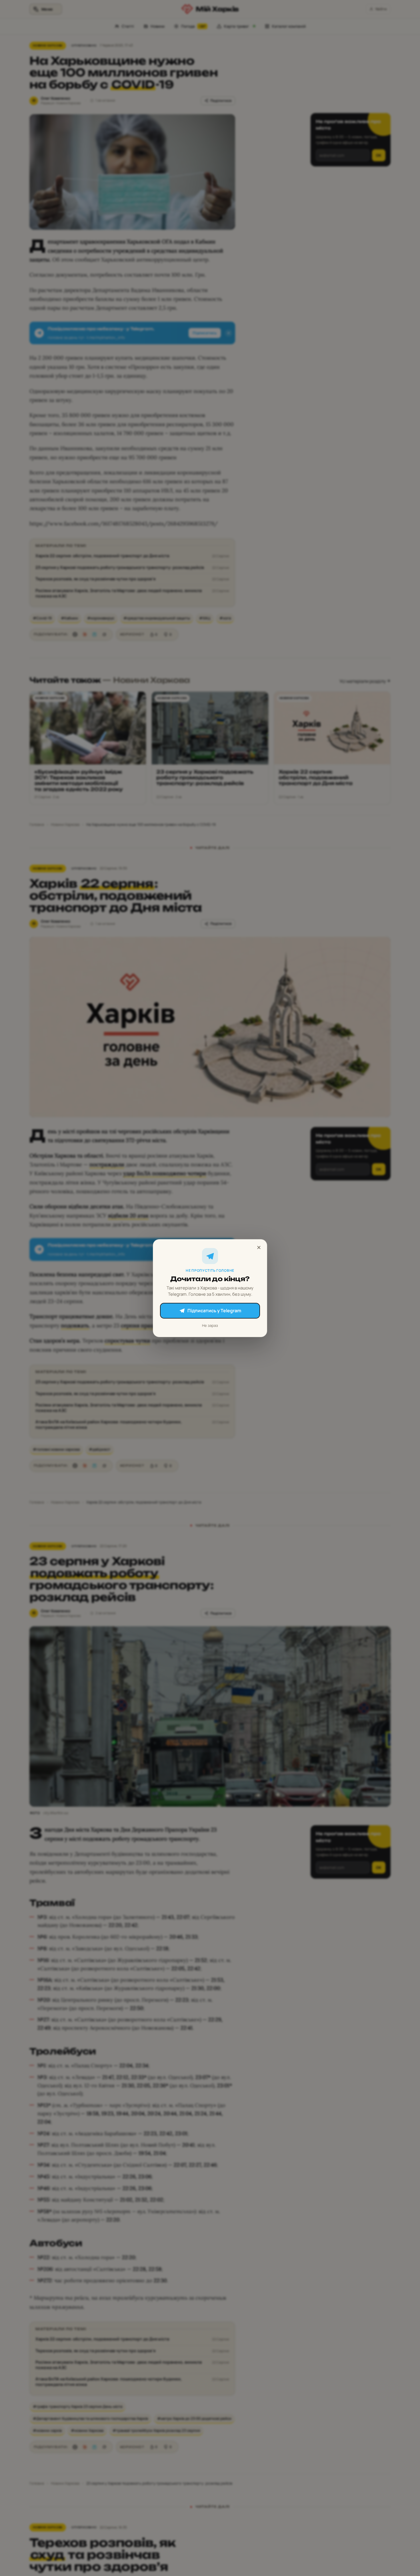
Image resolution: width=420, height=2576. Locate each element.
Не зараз (210, 1325)
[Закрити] (259, 1247)
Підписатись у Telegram (214, 1311)
